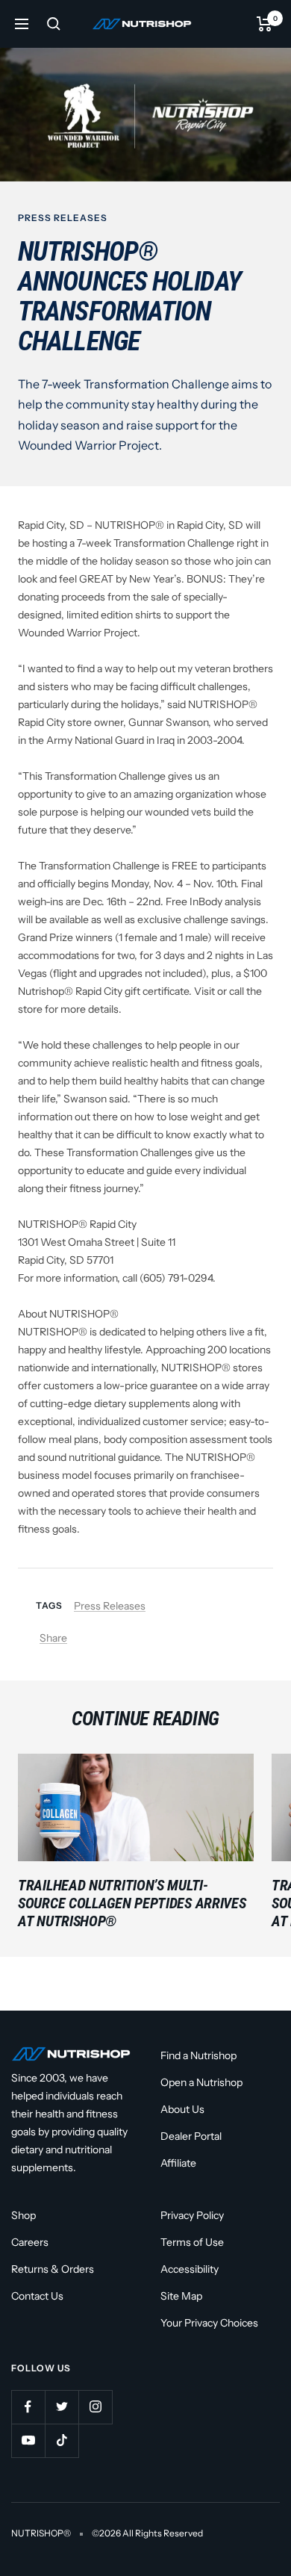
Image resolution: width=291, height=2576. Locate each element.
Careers (30, 2242)
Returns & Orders (53, 2269)
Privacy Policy (192, 2215)
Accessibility (190, 2269)
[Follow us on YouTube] (28, 2440)
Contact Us (37, 2296)
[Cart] (265, 24)
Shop (24, 2215)
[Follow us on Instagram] (95, 2407)
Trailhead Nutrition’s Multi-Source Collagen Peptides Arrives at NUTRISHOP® (132, 1903)
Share (53, 1638)
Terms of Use (192, 2242)
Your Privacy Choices (209, 2323)
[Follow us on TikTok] (62, 2440)
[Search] (54, 24)
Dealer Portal (191, 2136)
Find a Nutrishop (198, 2055)
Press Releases (63, 218)
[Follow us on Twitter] (62, 2407)
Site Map (181, 2296)
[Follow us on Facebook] (28, 2407)
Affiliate (178, 2163)
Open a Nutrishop (201, 2082)
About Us (182, 2109)
